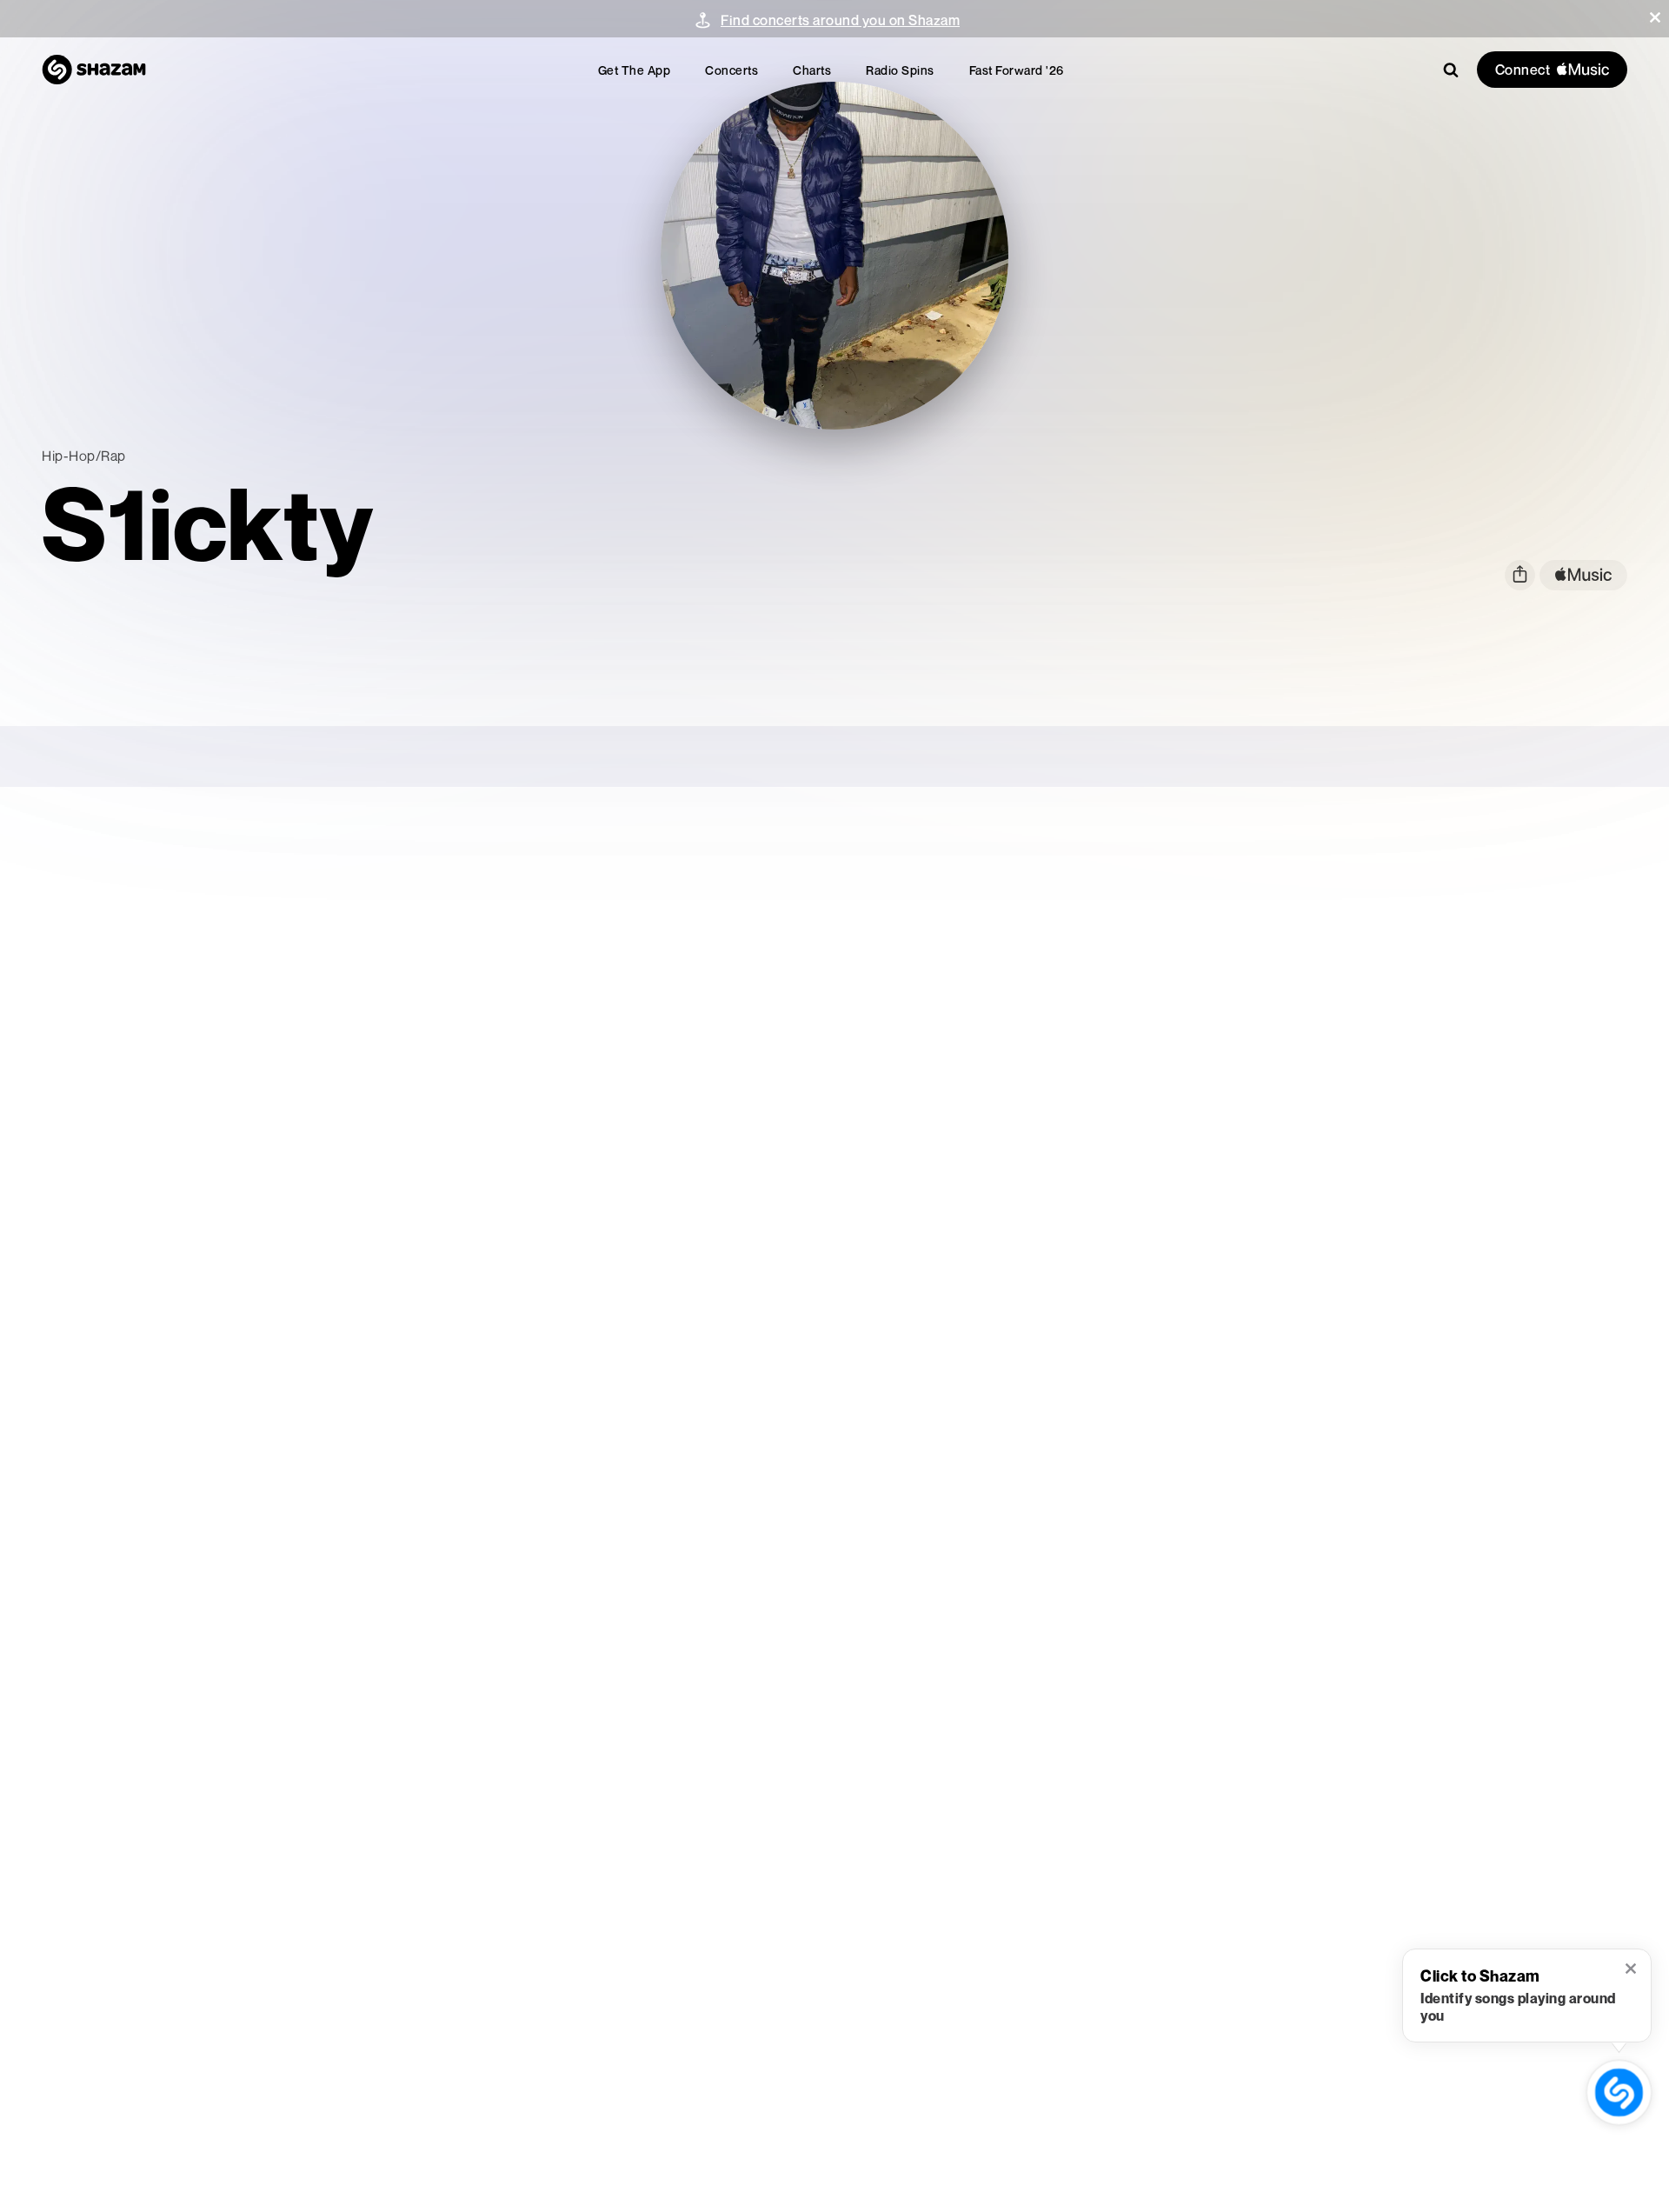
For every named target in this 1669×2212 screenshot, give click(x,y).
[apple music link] (1583, 575)
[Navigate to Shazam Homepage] (94, 70)
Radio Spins (900, 70)
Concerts (731, 70)
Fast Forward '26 (1017, 70)
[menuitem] (635, 70)
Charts (812, 70)
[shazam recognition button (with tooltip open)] (1619, 2092)
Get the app (635, 70)
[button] (1655, 17)
